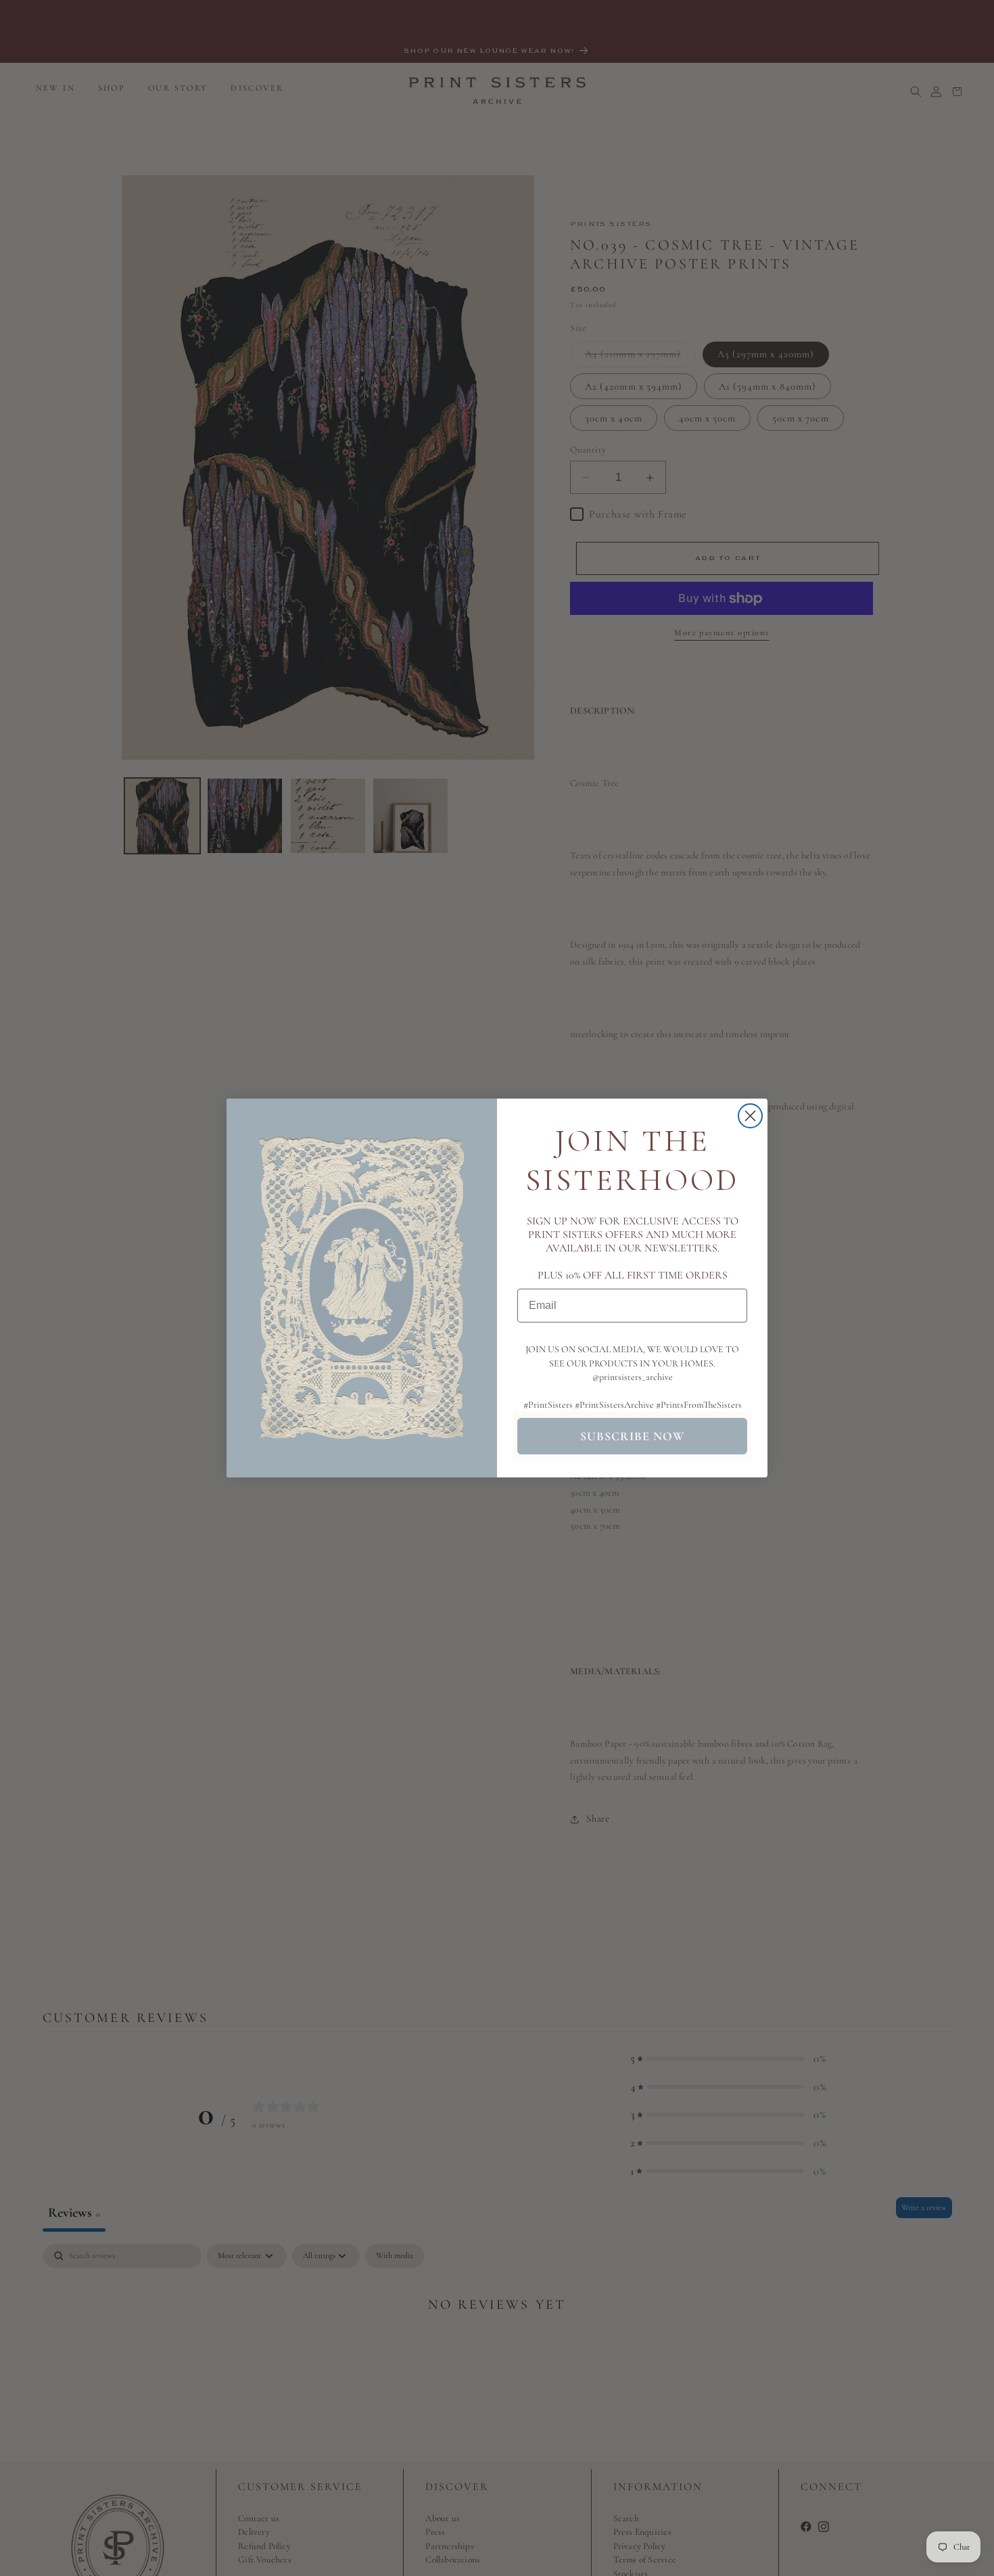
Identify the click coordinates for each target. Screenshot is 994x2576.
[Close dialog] (750, 1116)
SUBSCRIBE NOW (632, 1436)
